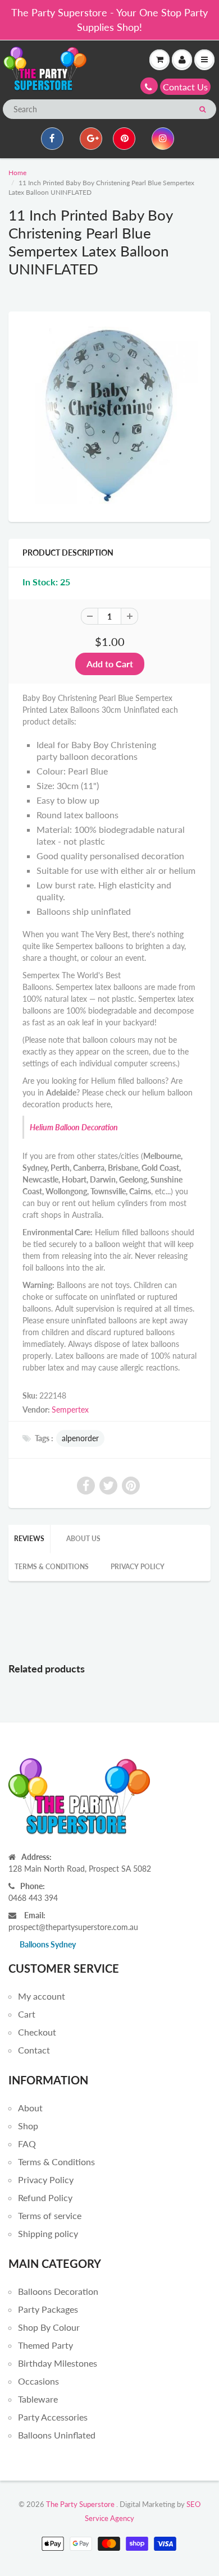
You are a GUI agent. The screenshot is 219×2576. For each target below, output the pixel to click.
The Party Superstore (80, 2504)
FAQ (27, 2144)
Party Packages (48, 2309)
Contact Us (185, 87)
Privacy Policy (138, 1567)
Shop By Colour (49, 2327)
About (30, 2108)
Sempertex (70, 1410)
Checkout (37, 2032)
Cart (27, 2014)
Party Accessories (53, 2417)
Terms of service (50, 2215)
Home (17, 173)
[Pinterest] (124, 139)
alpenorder (80, 1438)
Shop (28, 2126)
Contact (34, 2050)
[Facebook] (52, 139)
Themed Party (45, 2345)
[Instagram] (163, 139)
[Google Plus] (91, 139)
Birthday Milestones (58, 2363)
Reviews (29, 1539)
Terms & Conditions (52, 1567)
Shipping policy (48, 2233)
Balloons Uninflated (57, 2435)
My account (42, 1996)
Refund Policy (45, 2197)
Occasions (38, 2381)
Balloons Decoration (58, 2291)
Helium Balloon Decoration (74, 1127)
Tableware (38, 2399)
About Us (83, 1539)
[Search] (202, 109)
